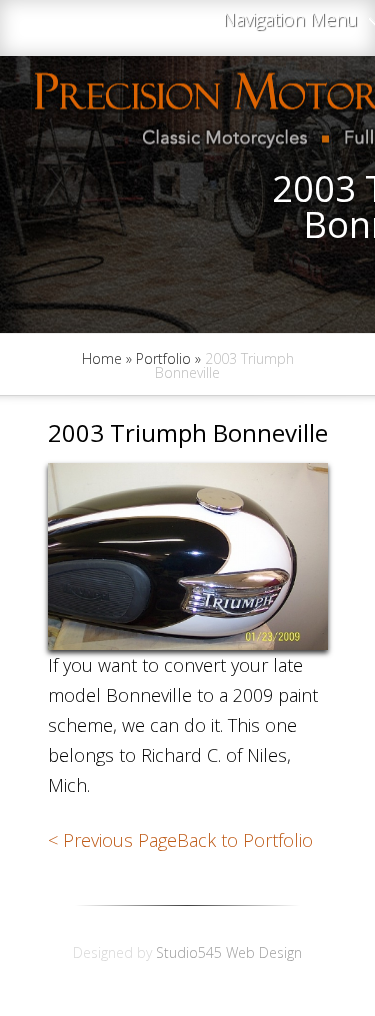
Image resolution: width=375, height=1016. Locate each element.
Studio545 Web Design (229, 952)
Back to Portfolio (245, 840)
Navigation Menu (290, 20)
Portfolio (163, 358)
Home (102, 358)
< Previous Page (112, 840)
